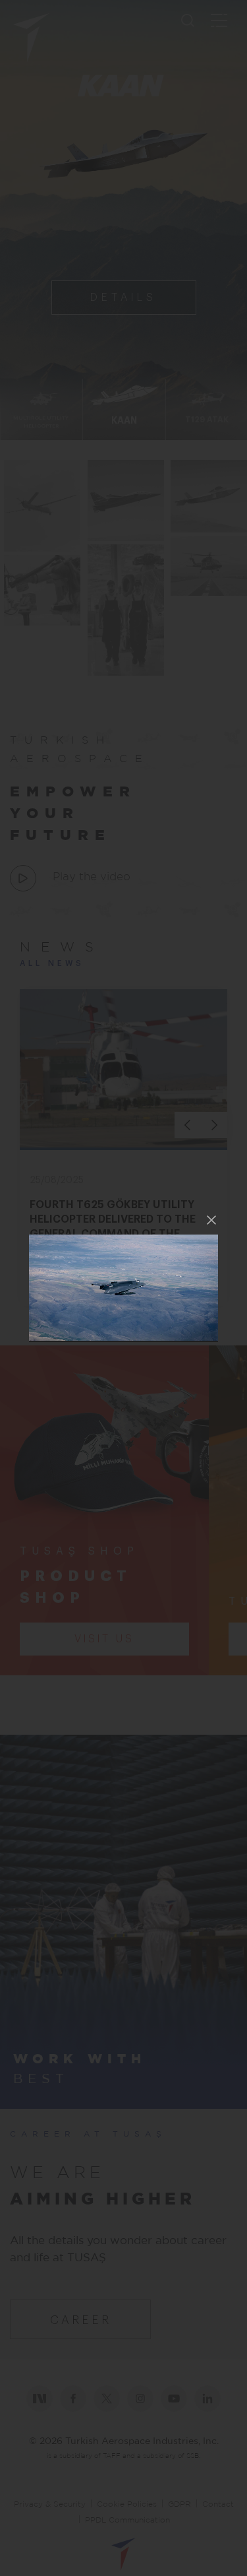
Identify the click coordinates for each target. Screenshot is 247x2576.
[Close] (211, 1220)
